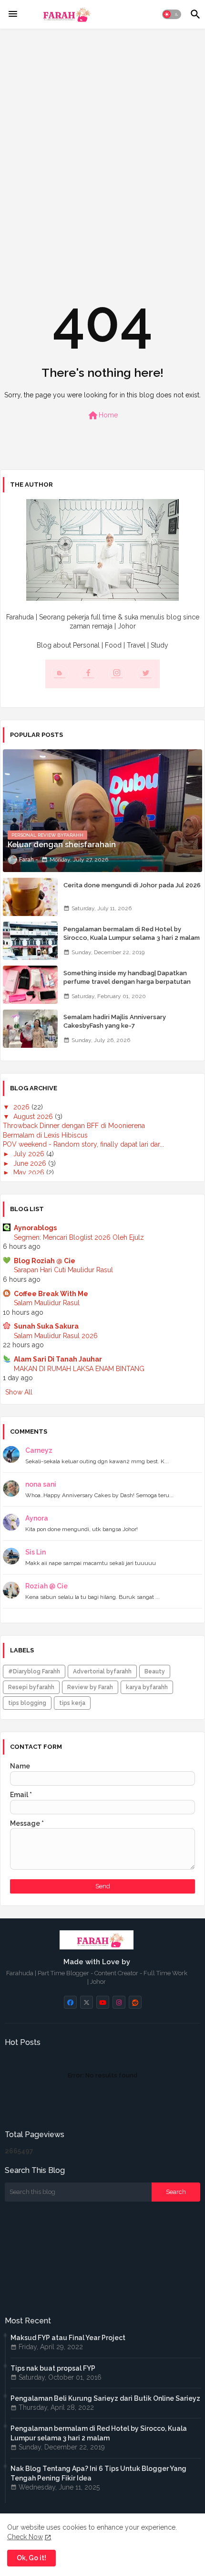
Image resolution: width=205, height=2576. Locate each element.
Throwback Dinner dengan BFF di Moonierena (74, 1126)
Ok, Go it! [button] (31, 2558)
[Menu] (13, 14)
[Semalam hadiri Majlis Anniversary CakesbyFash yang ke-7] (30, 1029)
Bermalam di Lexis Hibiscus (45, 1135)
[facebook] (70, 2002)
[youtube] (103, 2002)
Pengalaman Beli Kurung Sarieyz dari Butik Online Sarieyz (105, 2398)
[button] (172, 14)
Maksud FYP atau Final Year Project (68, 2338)
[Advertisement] (102, 142)
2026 (22, 1107)
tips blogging (27, 1703)
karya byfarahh (147, 1687)
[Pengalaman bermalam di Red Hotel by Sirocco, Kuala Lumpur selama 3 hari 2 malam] (30, 941)
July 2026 (30, 1154)
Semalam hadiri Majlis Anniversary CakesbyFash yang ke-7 (115, 1021)
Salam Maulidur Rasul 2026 (56, 1336)
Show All (19, 1392)
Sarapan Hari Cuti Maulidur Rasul (63, 1270)
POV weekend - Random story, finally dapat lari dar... (83, 1144)
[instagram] (119, 2002)
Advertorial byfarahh (102, 1671)
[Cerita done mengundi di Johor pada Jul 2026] (30, 897)
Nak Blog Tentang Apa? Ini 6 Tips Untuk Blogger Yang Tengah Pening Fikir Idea (98, 2473)
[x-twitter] (87, 2002)
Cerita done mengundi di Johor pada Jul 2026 (132, 885)
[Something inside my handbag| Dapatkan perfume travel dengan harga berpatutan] (30, 985)
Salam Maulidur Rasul (47, 1303)
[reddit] (135, 2002)
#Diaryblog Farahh (34, 1671)
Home (102, 415)
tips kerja (72, 1703)
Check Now (25, 2537)
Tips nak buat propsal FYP (53, 2368)
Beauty (155, 1671)
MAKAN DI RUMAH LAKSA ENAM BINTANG (79, 1369)
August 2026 (34, 1117)
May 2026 (30, 1172)
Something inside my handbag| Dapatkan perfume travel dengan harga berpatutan (127, 977)
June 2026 (31, 1163)
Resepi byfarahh (31, 1687)
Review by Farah (90, 1687)
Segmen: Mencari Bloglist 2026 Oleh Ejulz (79, 1237)
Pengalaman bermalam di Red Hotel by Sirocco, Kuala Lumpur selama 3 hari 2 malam (132, 933)
